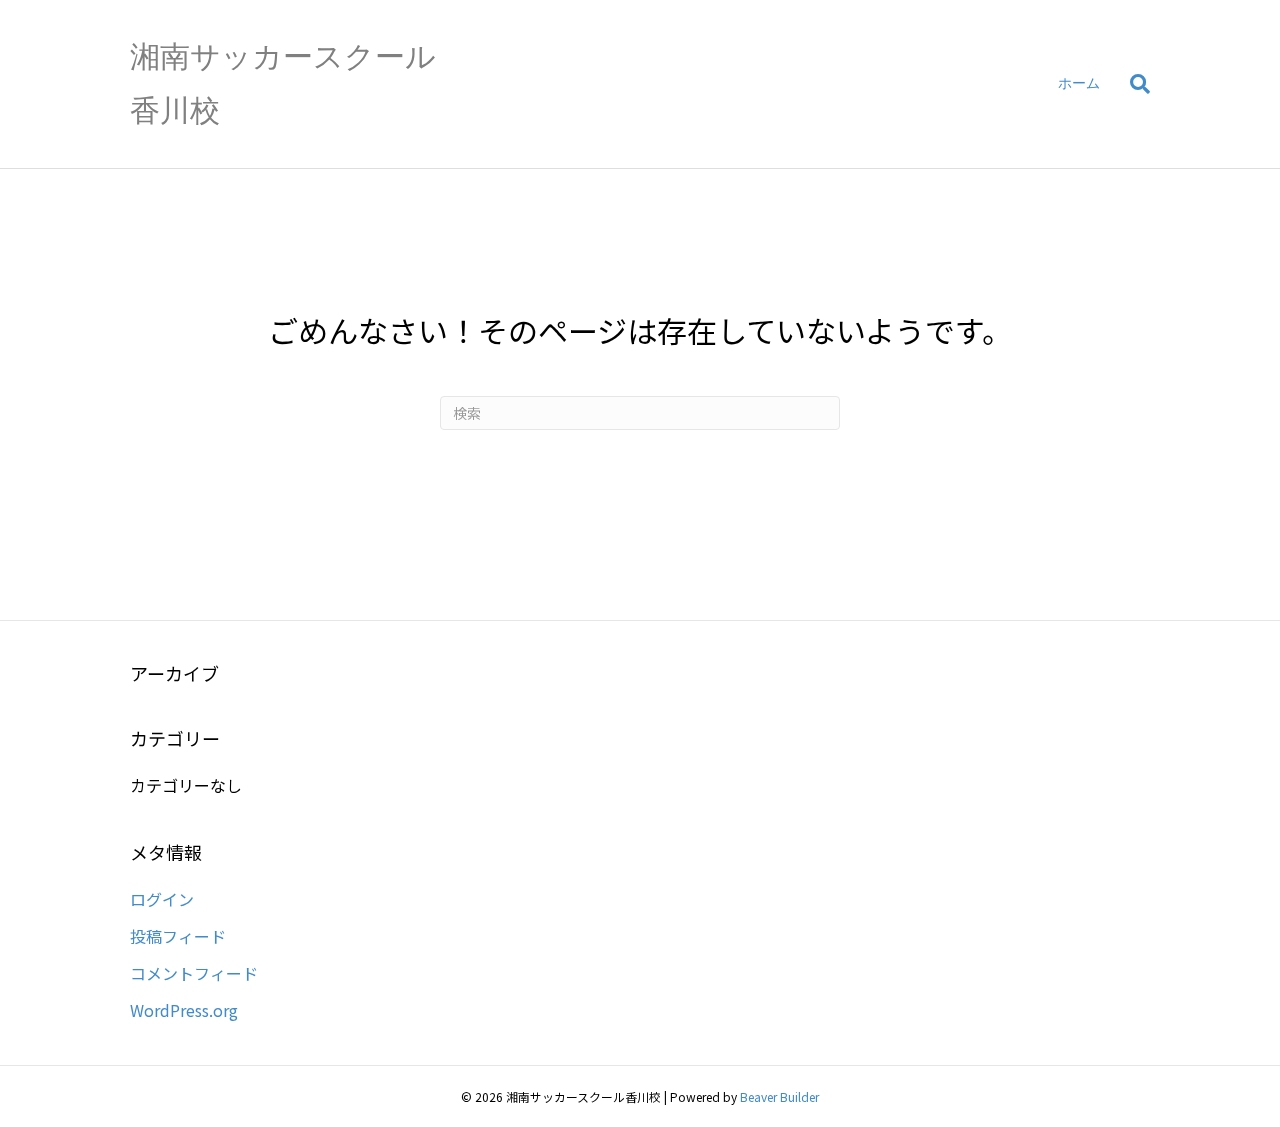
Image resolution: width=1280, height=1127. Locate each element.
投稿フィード (178, 936)
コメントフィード (194, 973)
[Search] (1132, 84)
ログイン (162, 899)
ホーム (1079, 83)
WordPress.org (184, 1010)
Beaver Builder (779, 1096)
